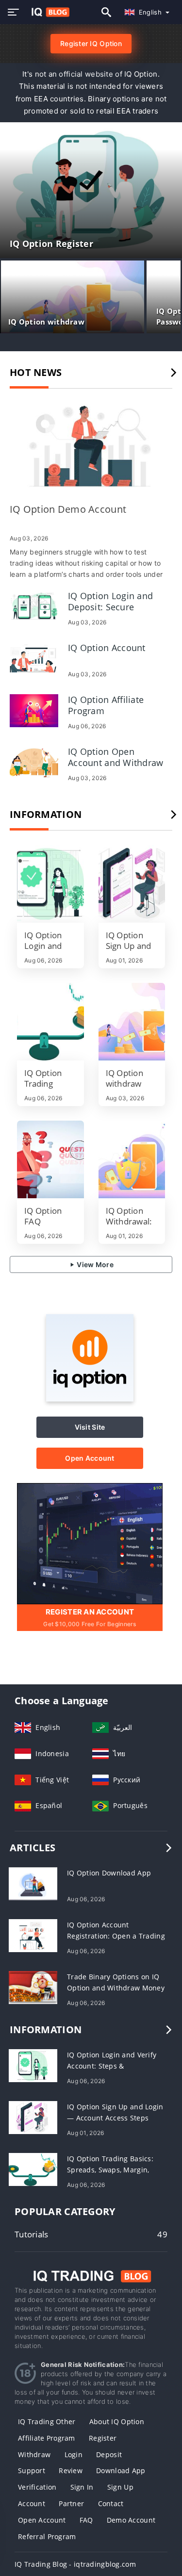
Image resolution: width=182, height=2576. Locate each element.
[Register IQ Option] (90, 1543)
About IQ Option (117, 2421)
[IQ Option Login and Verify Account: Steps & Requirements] (50, 884)
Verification (37, 2487)
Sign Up (120, 2487)
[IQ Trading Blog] (91, 2275)
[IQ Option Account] (34, 658)
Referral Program (47, 2536)
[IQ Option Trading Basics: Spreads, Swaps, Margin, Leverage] (50, 1022)
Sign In (82, 2487)
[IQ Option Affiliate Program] (34, 709)
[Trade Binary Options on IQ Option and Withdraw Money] (33, 1987)
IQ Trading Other (47, 2421)
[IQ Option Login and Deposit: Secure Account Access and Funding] (34, 606)
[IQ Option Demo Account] (91, 447)
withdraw (34, 2454)
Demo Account (131, 2520)
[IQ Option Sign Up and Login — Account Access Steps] (132, 884)
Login (74, 2454)
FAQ (86, 2520)
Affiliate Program (47, 2438)
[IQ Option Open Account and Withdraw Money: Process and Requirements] (34, 761)
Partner (71, 2503)
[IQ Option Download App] (33, 1883)
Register (103, 2438)
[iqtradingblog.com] (48, 12)
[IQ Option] (90, 1399)
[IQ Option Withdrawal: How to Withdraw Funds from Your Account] (132, 1159)
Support (32, 2470)
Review (71, 2470)
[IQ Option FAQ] (50, 1159)
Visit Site (90, 1427)
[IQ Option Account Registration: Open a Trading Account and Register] (33, 1935)
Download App (121, 2470)
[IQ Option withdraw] (132, 1022)
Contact (111, 2503)
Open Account (90, 1458)
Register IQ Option (91, 43)
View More (94, 1264)
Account (32, 2503)
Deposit (109, 2454)
